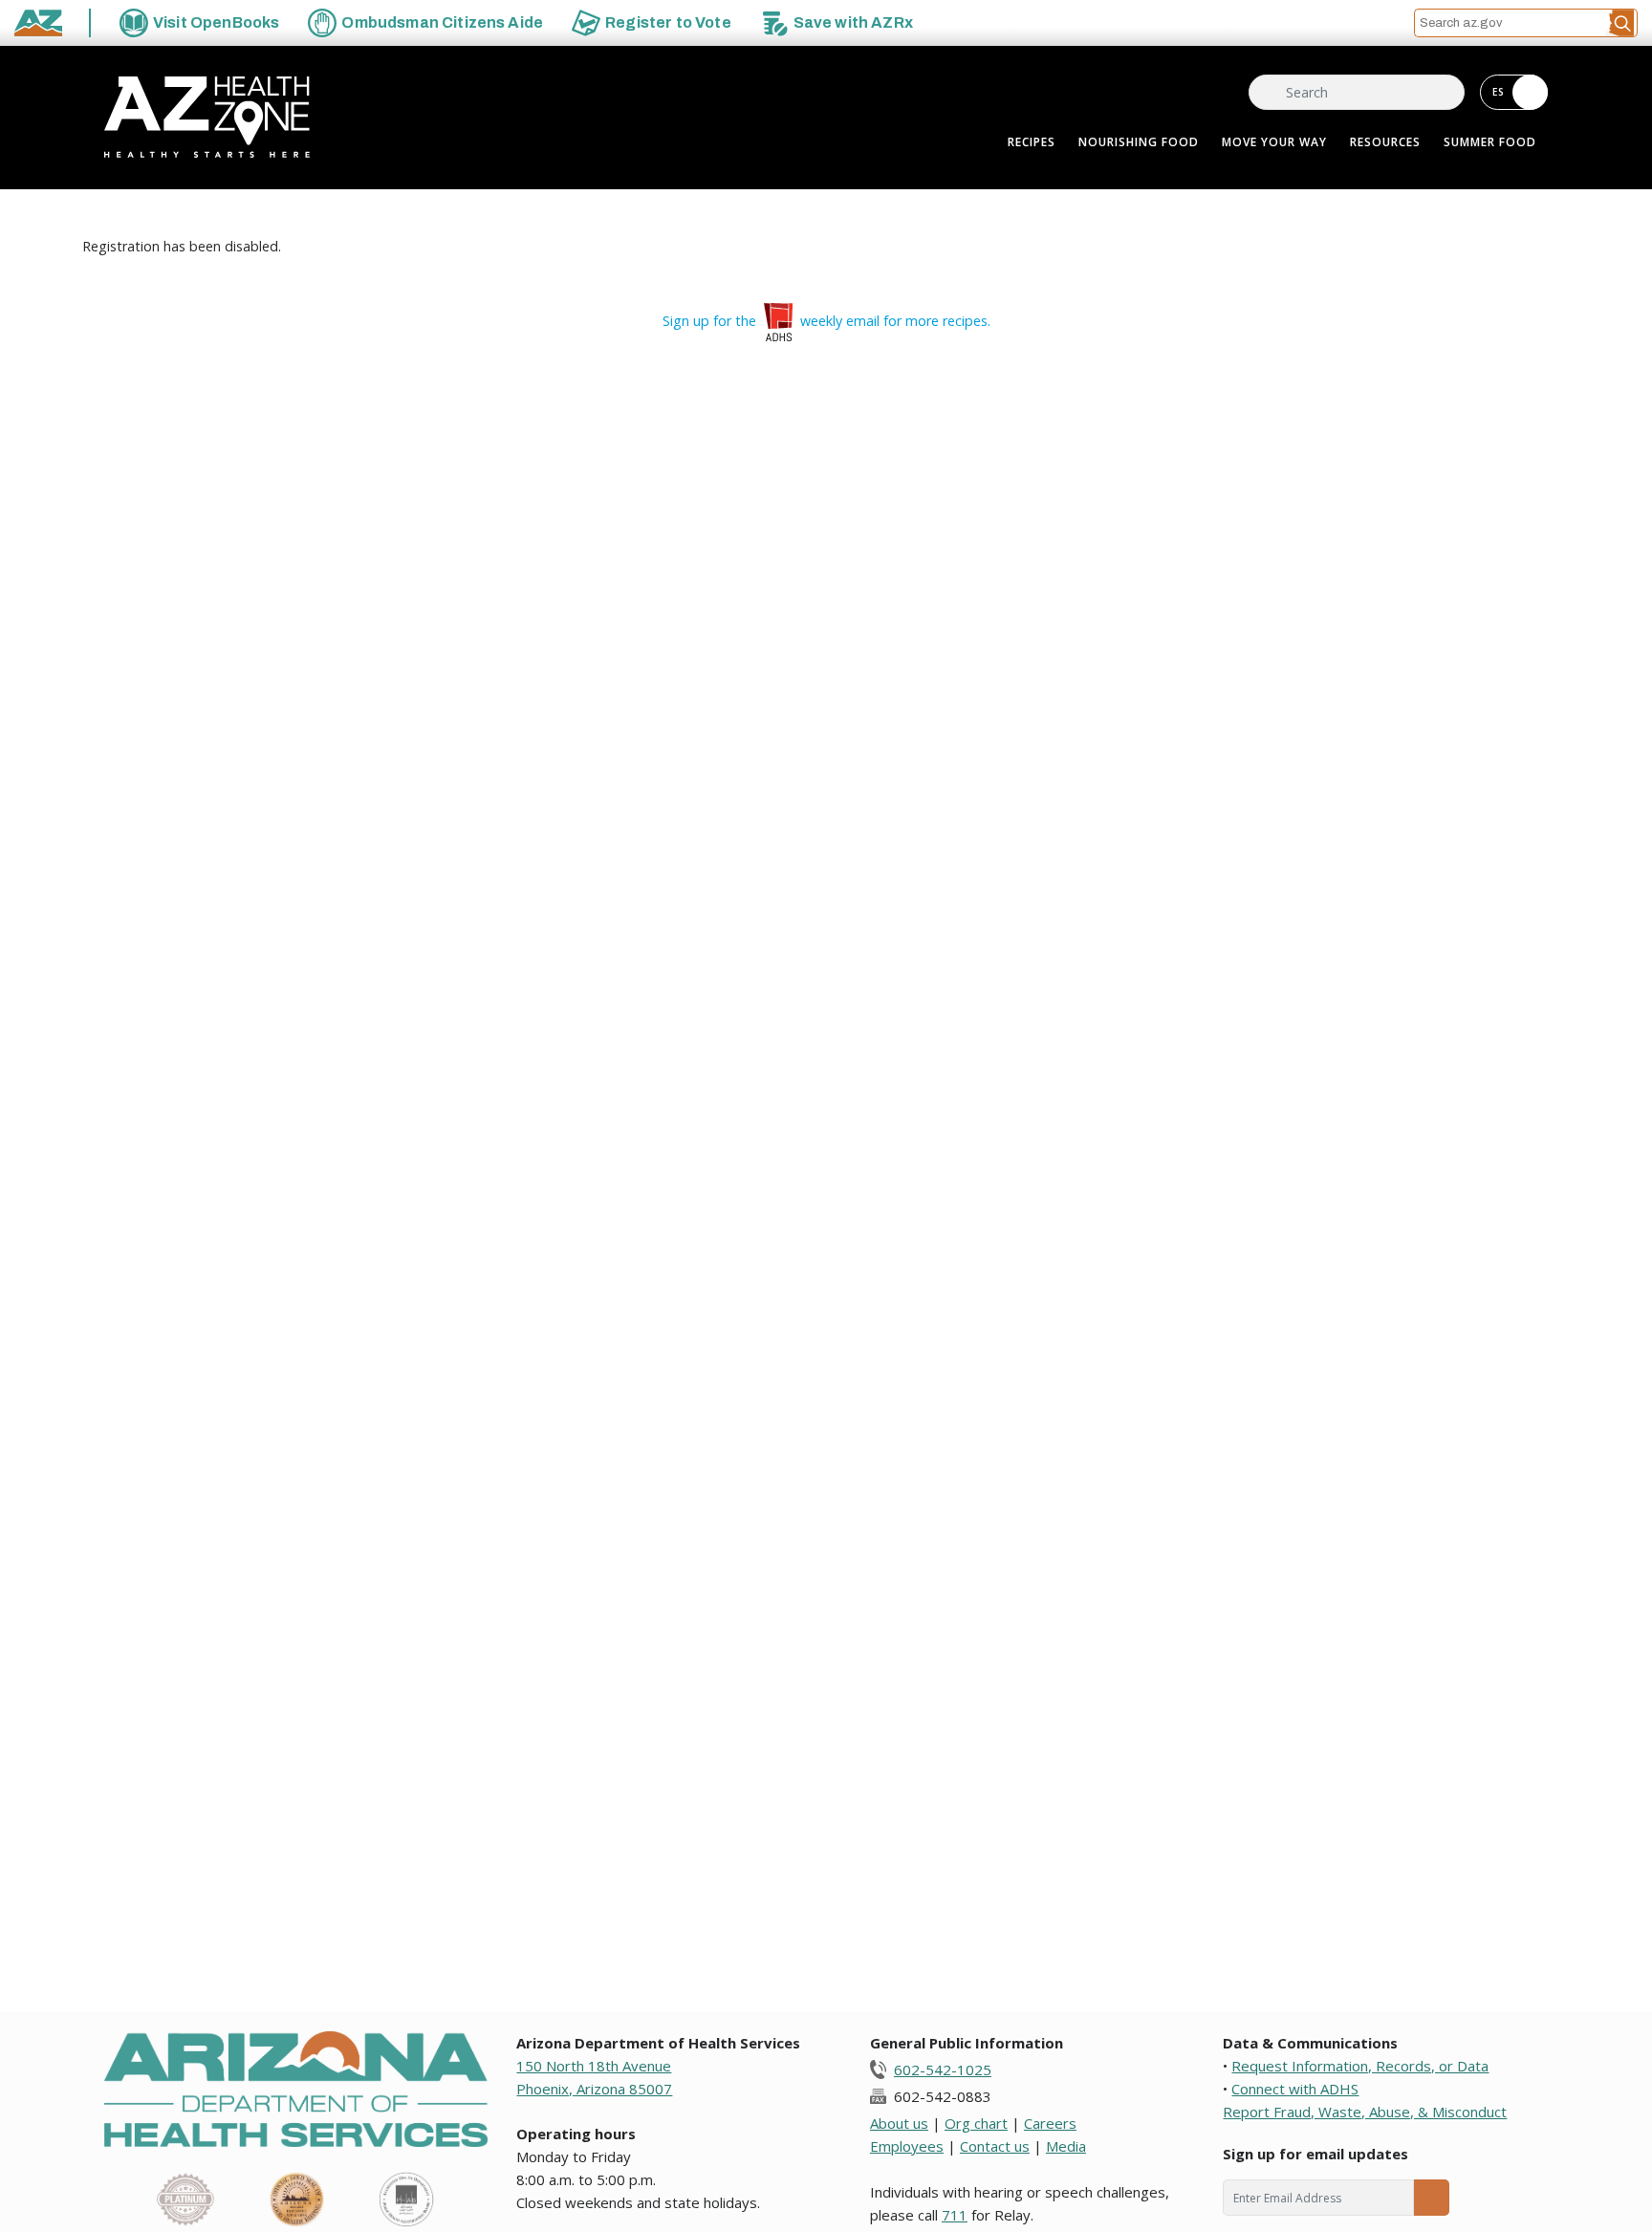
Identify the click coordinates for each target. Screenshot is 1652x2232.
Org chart (976, 2123)
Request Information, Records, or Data (1360, 2066)
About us (899, 2123)
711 (955, 2215)
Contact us (995, 2146)
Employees (907, 2146)
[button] (1621, 23)
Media (1066, 2146)
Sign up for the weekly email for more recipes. (826, 321)
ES (1499, 92)
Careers (1050, 2123)
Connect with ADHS (1295, 2089)
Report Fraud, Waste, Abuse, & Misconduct (1365, 2112)
